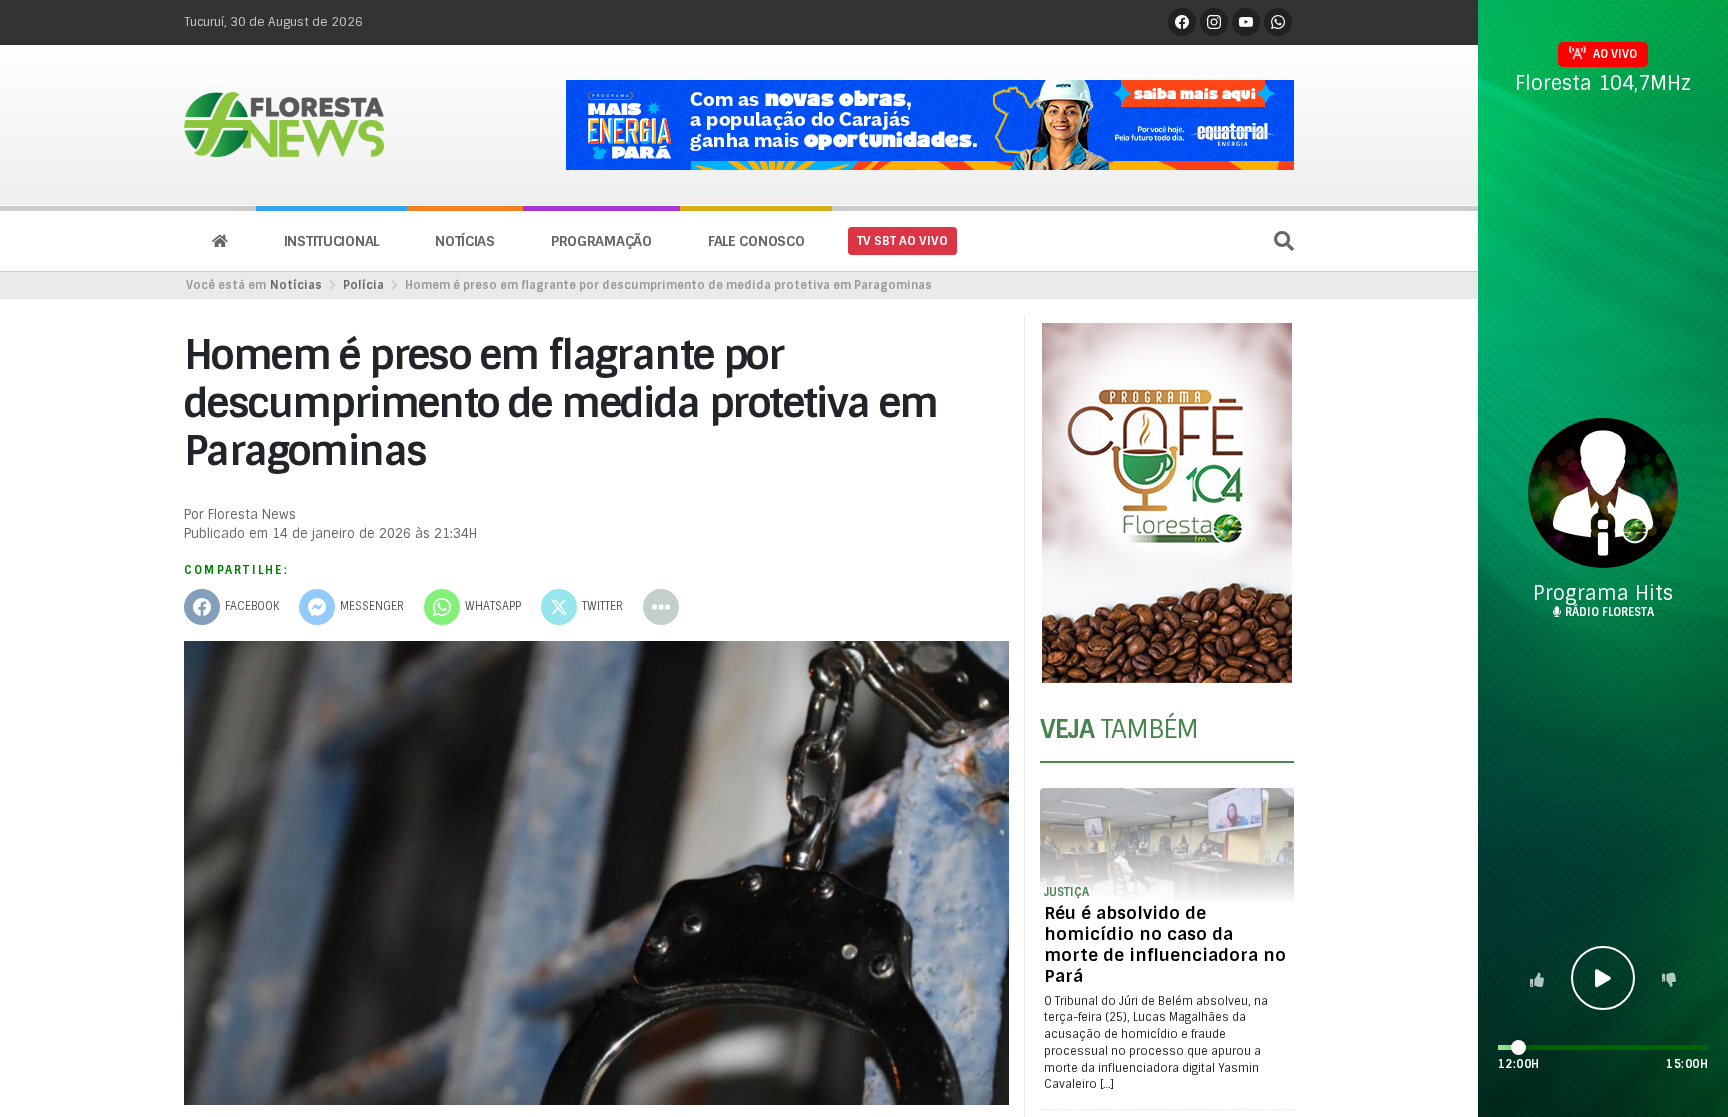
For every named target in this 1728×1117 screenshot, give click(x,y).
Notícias (465, 241)
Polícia (363, 285)
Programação (601, 241)
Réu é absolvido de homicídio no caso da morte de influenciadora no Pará (1165, 944)
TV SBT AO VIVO (902, 241)
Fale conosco (756, 241)
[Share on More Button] (661, 607)
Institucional (331, 241)
